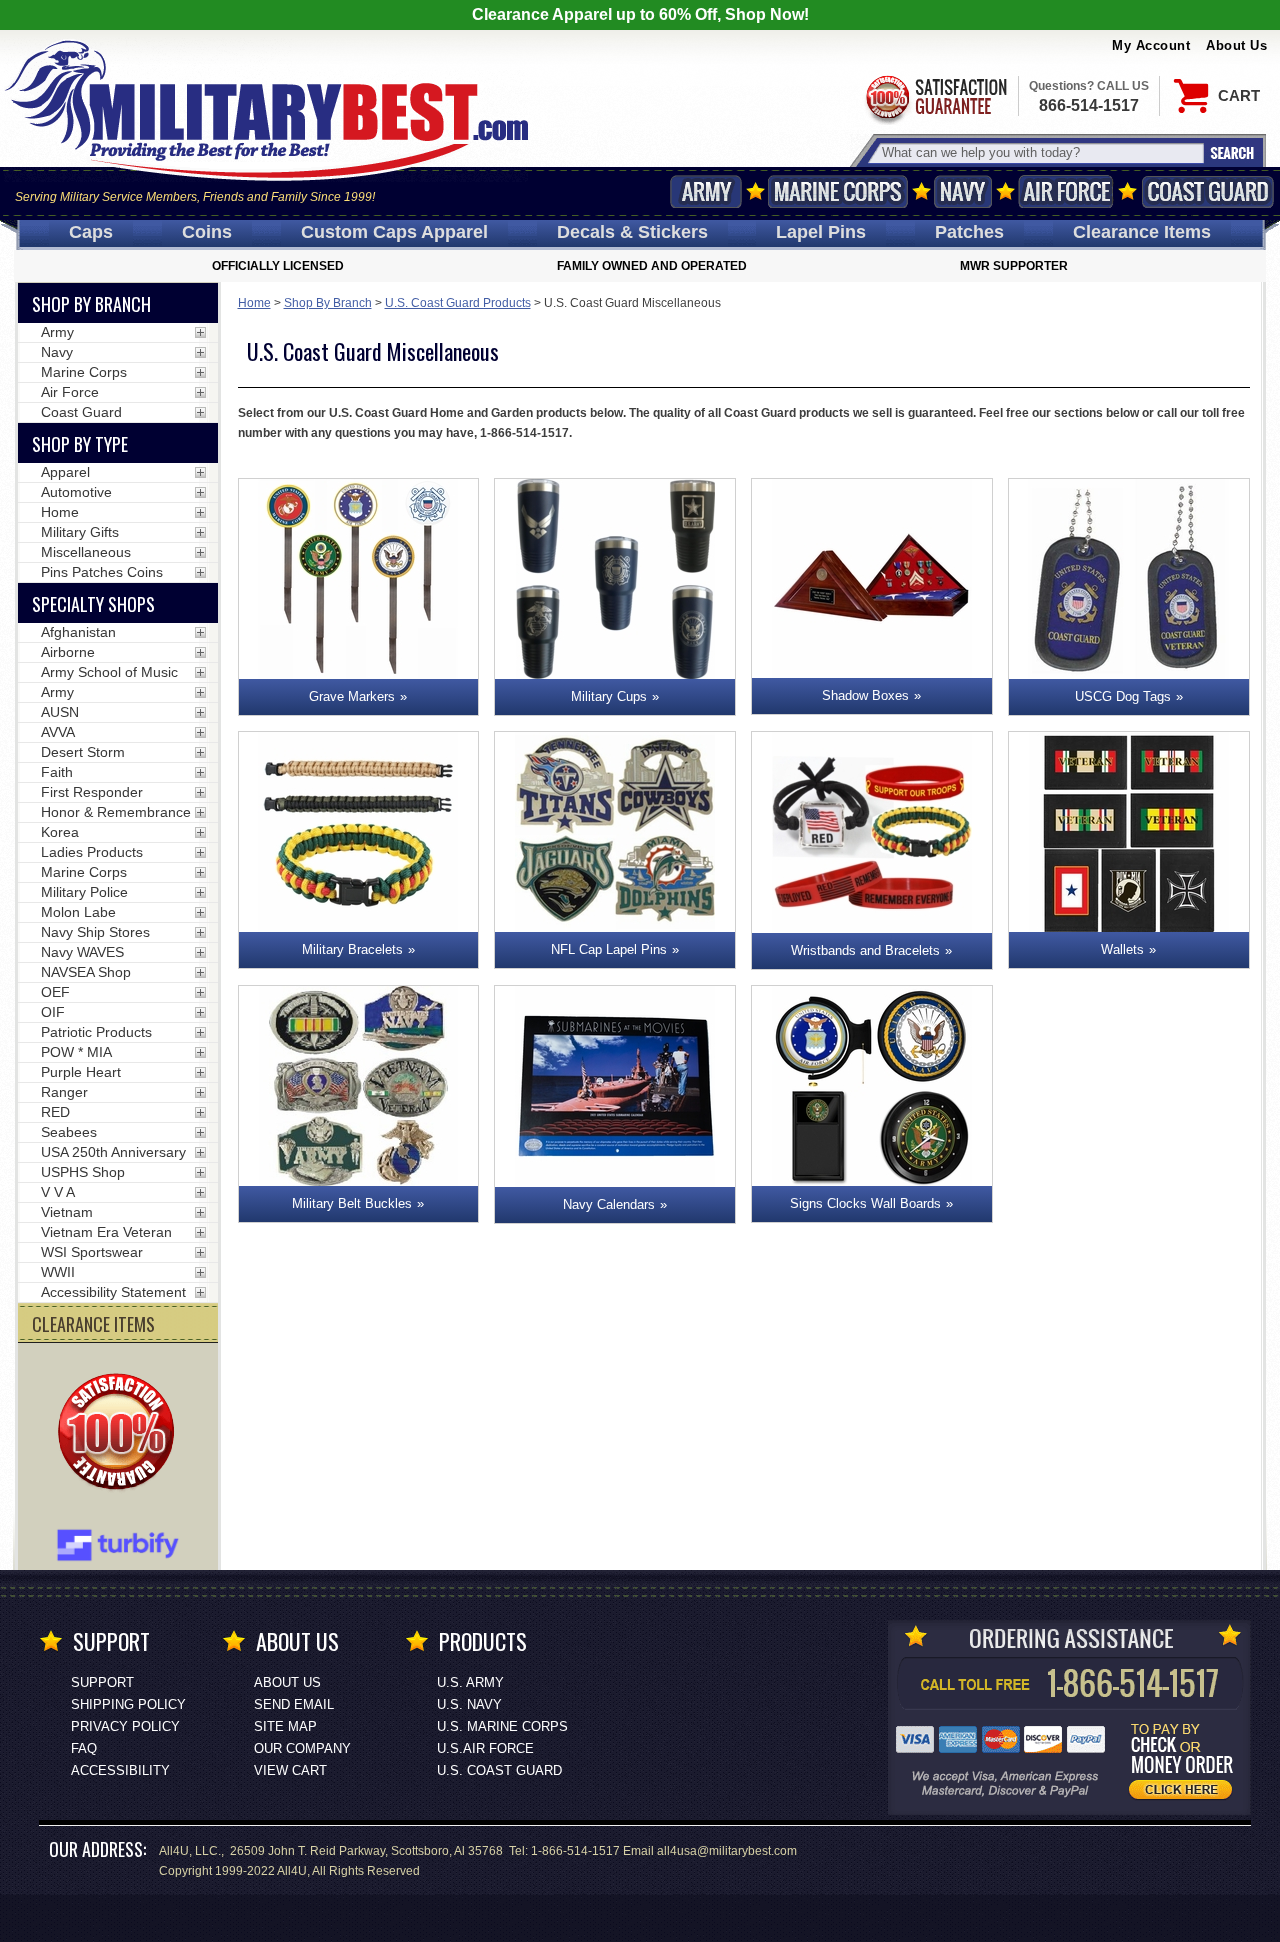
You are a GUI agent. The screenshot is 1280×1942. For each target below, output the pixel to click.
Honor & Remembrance (116, 812)
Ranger (64, 1092)
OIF (53, 1012)
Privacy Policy (125, 1726)
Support (102, 1682)
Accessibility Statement (113, 1292)
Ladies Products (92, 852)
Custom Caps (394, 232)
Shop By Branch (328, 303)
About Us (1236, 45)
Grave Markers (352, 696)
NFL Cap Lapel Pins (609, 949)
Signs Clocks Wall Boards (865, 1203)
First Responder (92, 792)
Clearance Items (1142, 232)
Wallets (1122, 949)
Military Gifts (80, 532)
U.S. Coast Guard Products (458, 303)
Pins (821, 232)
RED (55, 1112)
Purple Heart (81, 1072)
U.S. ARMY (470, 1682)
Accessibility (120, 1770)
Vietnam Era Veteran (106, 1232)
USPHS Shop (83, 1172)
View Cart (290, 1770)
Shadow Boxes (865, 695)
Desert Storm (83, 752)
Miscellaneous (86, 552)
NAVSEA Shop (86, 972)
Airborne (68, 652)
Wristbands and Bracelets (865, 950)
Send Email (294, 1704)
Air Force (1066, 191)
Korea (60, 832)
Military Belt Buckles (352, 1203)
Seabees (69, 1132)
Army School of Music (109, 672)
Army (706, 191)
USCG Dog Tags (1123, 696)
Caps (91, 232)
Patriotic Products (96, 1032)
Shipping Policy (128, 1704)
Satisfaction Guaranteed (935, 97)
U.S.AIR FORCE (485, 1748)
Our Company (302, 1748)
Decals (632, 232)
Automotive (76, 492)
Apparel (65, 472)
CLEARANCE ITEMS (93, 1324)
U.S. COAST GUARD (499, 1770)
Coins (207, 232)
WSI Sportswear (92, 1252)
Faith (57, 772)
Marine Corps (838, 191)
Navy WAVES (82, 952)
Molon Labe (78, 912)
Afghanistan (78, 632)
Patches (969, 232)
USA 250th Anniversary (113, 1152)
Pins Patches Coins (102, 572)
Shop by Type (80, 444)
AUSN (60, 712)
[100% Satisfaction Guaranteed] (121, 1434)
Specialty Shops (93, 604)
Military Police (84, 892)
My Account (1151, 45)
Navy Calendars (609, 1204)
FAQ (84, 1748)
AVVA (58, 732)
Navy (963, 191)
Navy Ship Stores (95, 932)
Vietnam (67, 1212)
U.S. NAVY (469, 1704)
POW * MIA (76, 1052)
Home (254, 303)
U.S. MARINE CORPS (502, 1726)
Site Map (285, 1726)
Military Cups (609, 696)
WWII (58, 1272)
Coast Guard (1207, 191)
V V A (58, 1192)
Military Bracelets (352, 949)
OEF (55, 992)
